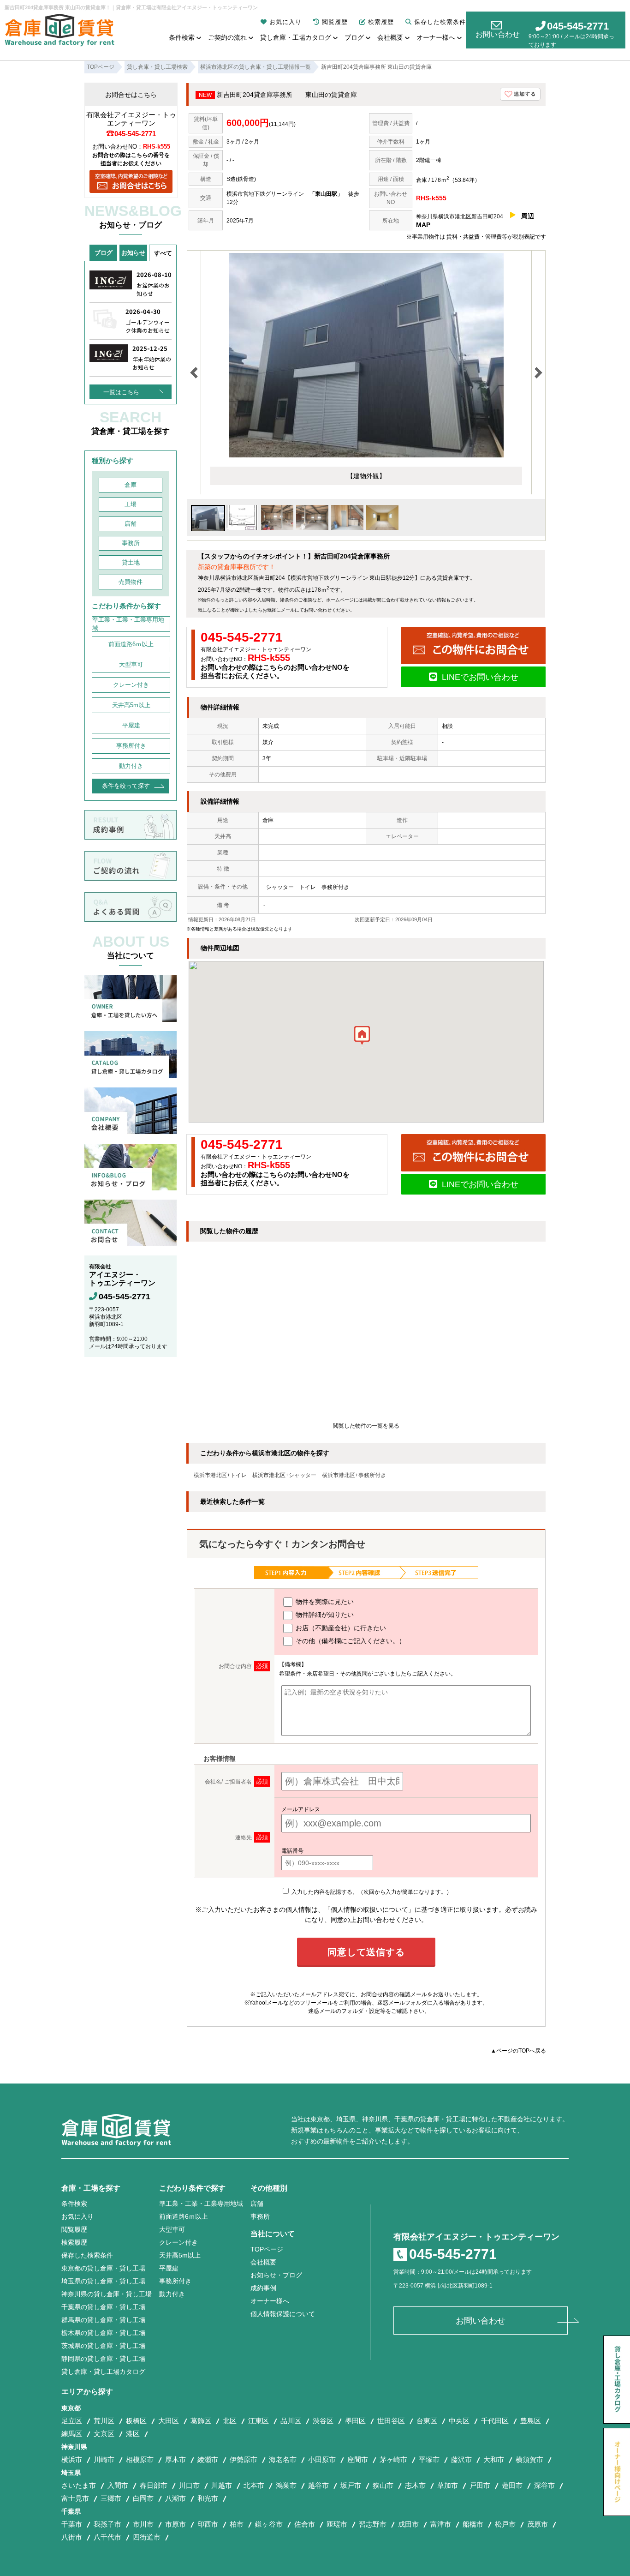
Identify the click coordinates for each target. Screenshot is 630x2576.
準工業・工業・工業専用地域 (128, 624)
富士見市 (75, 2498)
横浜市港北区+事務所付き (354, 1475)
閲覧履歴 (335, 22)
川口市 (189, 2485)
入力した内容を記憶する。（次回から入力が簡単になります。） (371, 1892)
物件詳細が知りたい (324, 1615)
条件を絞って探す (126, 786)
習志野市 (373, 2524)
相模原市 (140, 2459)
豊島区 (531, 2421)
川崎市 (104, 2459)
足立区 (72, 2421)
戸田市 (480, 2485)
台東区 (427, 2421)
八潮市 (175, 2498)
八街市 (72, 2537)
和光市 (208, 2498)
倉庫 (131, 485)
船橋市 (473, 2524)
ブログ (354, 37)
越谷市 (318, 2485)
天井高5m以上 (131, 705)
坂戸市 (351, 2485)
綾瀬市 (208, 2459)
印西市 (208, 2524)
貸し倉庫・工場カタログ (296, 37)
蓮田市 (512, 2485)
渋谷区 (323, 2421)
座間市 (358, 2459)
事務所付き (131, 746)
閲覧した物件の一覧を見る (366, 1426)
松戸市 (505, 2524)
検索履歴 (381, 22)
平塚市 (429, 2459)
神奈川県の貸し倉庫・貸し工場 (107, 2294)
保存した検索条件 (440, 22)
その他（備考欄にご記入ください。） (350, 1641)
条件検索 (182, 37)
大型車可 (131, 664)
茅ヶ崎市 (393, 2459)
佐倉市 (305, 2524)
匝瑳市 (337, 2524)
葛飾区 (201, 2421)
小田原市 (322, 2459)
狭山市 (383, 2485)
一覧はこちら (121, 392)
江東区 (259, 2421)
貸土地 (131, 562)
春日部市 (154, 2485)
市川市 (143, 2524)
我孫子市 (107, 2524)
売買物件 (131, 582)
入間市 (118, 2485)
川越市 (222, 2485)
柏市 (237, 2524)
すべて (163, 253)
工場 (131, 504)
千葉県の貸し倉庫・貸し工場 (103, 2307)
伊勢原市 (244, 2459)
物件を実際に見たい (324, 1602)
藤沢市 (461, 2459)
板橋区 (136, 2421)
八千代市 (107, 2537)
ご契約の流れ (227, 37)
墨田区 (355, 2421)
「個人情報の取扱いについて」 (369, 1909)
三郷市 (111, 2498)
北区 (230, 2421)
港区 (133, 2434)
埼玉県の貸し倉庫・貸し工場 (103, 2281)
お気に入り (285, 22)
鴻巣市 (286, 2485)
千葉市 (72, 2524)
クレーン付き (131, 685)
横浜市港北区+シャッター (284, 1475)
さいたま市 (79, 2485)
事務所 (131, 543)
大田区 (169, 2421)
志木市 (415, 2485)
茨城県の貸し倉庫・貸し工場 (103, 2346)
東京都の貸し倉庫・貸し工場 (103, 2268)
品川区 (291, 2421)
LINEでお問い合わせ (480, 677)
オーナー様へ (436, 37)
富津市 (441, 2524)
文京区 (104, 2434)
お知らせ (133, 253)
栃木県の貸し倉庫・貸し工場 (103, 2333)
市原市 (175, 2524)
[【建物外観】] (366, 456)
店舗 (131, 524)
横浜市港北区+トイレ (220, 1475)
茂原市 (538, 2524)
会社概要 (390, 37)
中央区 (459, 2421)
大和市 (494, 2459)
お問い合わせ (498, 34)
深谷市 (544, 2485)
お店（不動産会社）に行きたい (340, 1628)
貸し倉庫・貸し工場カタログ (103, 2372)
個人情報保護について (283, 2314)
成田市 (408, 2524)
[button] (362, 1038)
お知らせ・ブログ (276, 2275)
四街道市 (147, 2537)
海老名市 (283, 2459)
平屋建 (131, 725)
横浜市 (72, 2459)
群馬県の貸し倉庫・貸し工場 (103, 2320)
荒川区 (104, 2421)
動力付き (131, 766)
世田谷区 (391, 2421)
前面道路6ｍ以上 (131, 644)
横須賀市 (529, 2459)
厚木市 (175, 2459)
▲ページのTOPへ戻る (518, 2051)
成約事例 (263, 2288)
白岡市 (143, 2498)
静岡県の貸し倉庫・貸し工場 (103, 2359)
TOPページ (267, 2249)
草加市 (448, 2485)
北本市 (254, 2485)
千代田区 (495, 2421)
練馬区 (72, 2434)
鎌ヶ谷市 (269, 2524)
